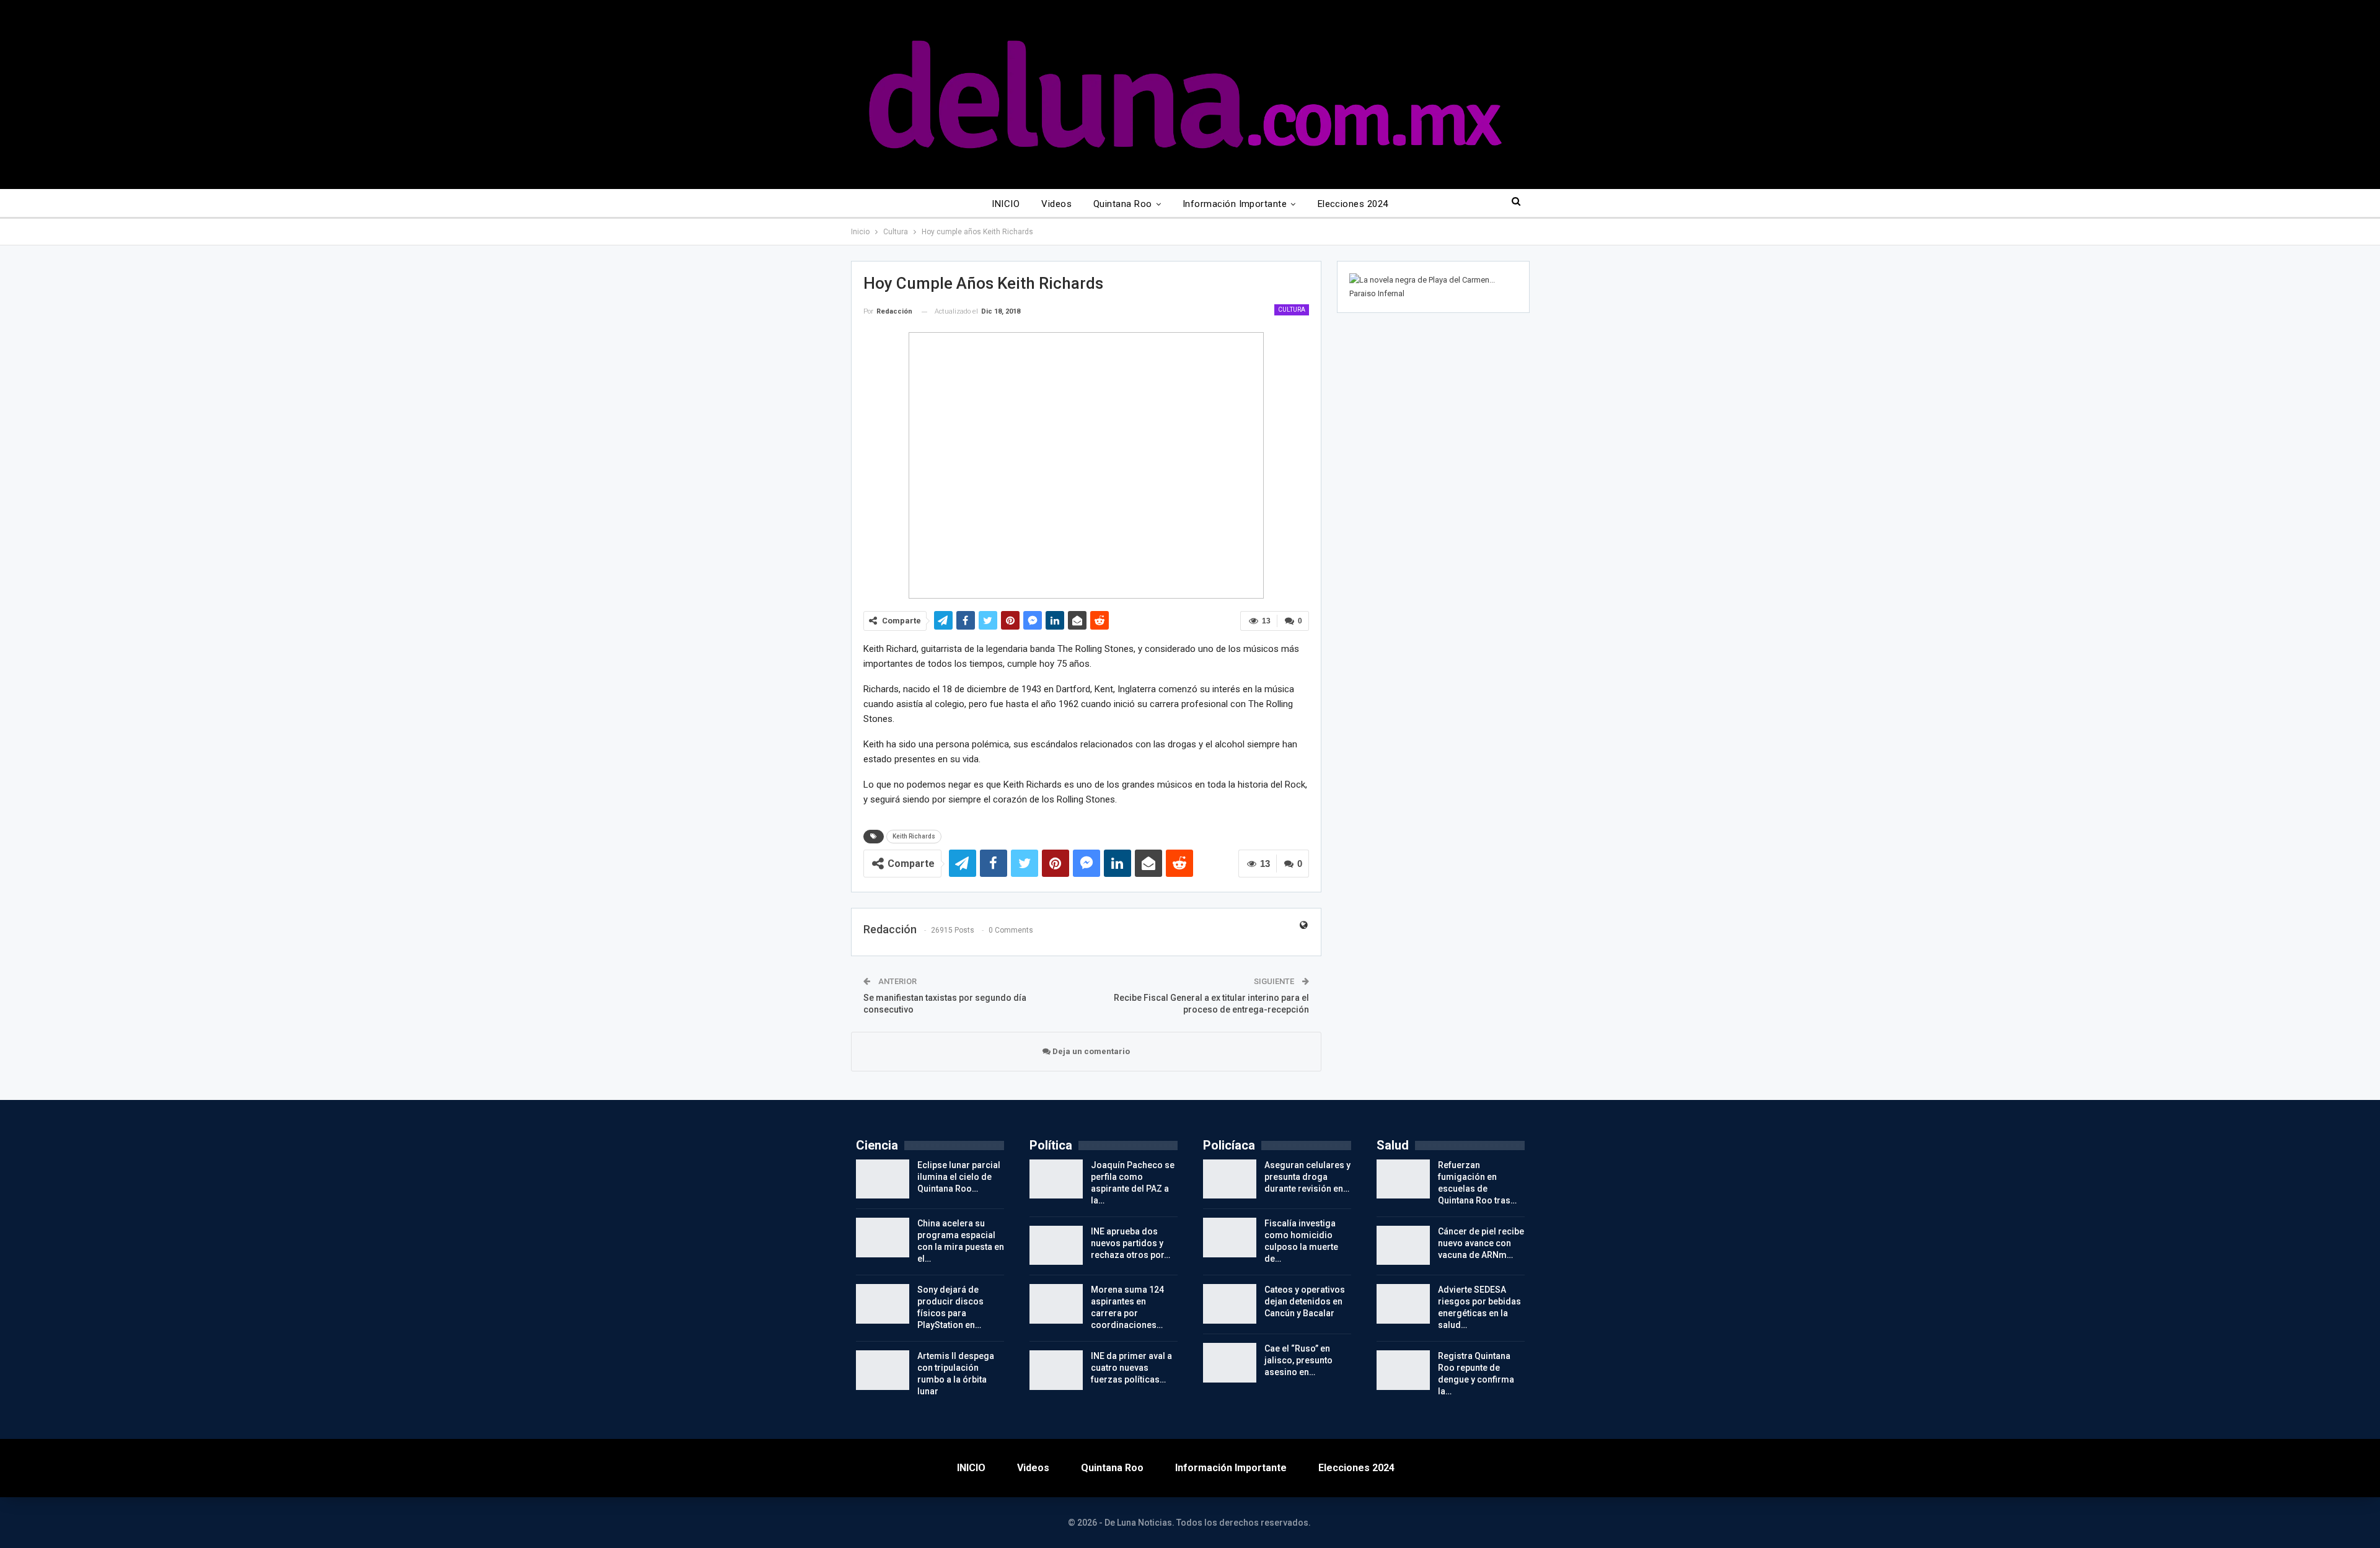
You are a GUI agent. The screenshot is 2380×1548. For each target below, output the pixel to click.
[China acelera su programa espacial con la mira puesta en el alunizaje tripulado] (883, 1238)
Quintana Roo (1123, 204)
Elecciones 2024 (1353, 204)
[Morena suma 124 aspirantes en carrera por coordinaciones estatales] (1056, 1304)
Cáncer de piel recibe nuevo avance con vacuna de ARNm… (1481, 1243)
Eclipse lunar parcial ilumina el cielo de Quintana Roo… (959, 1177)
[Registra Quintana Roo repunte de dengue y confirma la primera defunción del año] (1403, 1370)
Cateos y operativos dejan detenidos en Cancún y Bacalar (1305, 1301)
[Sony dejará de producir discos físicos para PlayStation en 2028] (883, 1304)
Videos (1056, 204)
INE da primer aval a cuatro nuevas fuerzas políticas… (1131, 1368)
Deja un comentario (1090, 1051)
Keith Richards (914, 836)
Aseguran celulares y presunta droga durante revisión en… (1307, 1177)
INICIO (1006, 204)
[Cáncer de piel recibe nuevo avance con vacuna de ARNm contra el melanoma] (1403, 1246)
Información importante (1235, 204)
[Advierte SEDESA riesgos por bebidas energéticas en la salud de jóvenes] (1403, 1304)
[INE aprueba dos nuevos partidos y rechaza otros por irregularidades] (1056, 1246)
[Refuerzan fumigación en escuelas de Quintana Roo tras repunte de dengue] (1403, 1179)
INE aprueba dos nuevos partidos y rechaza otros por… (1130, 1243)
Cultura (1292, 310)
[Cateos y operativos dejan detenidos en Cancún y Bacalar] (1230, 1304)
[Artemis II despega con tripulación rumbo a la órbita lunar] (883, 1370)
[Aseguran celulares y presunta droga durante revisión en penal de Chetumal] (1230, 1179)
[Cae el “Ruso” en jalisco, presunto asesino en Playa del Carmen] (1230, 1363)
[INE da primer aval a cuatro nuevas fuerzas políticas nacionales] (1056, 1370)
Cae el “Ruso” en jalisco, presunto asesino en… (1298, 1360)
